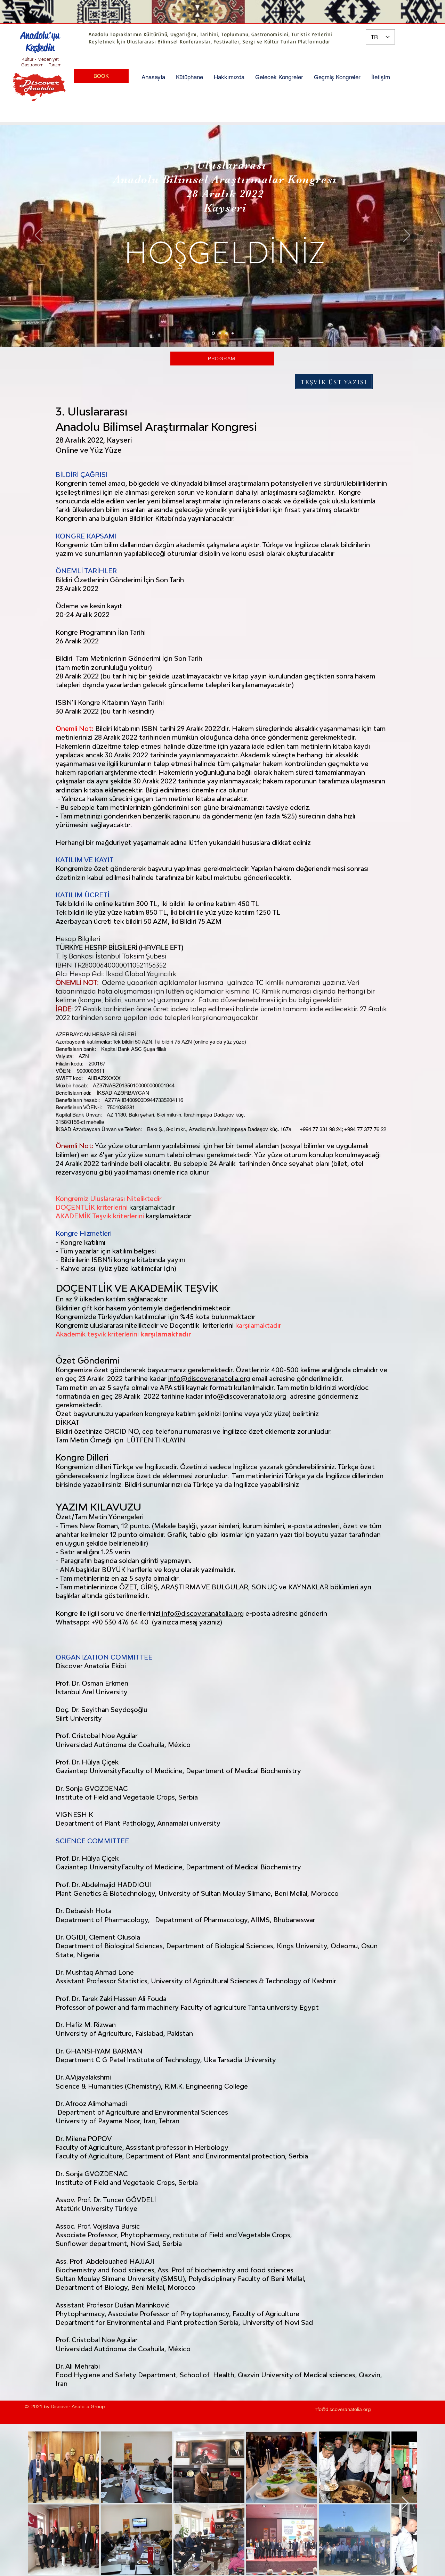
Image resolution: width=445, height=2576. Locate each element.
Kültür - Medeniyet (40, 59)
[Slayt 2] (220, 333)
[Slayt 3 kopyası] (233, 333)
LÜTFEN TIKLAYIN (157, 1440)
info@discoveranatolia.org (209, 1378)
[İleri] (407, 236)
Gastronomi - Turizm (41, 65)
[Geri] (38, 236)
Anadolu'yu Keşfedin (40, 41)
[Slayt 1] (213, 333)
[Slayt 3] (226, 333)
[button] (189, 77)
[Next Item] (405, 2503)
